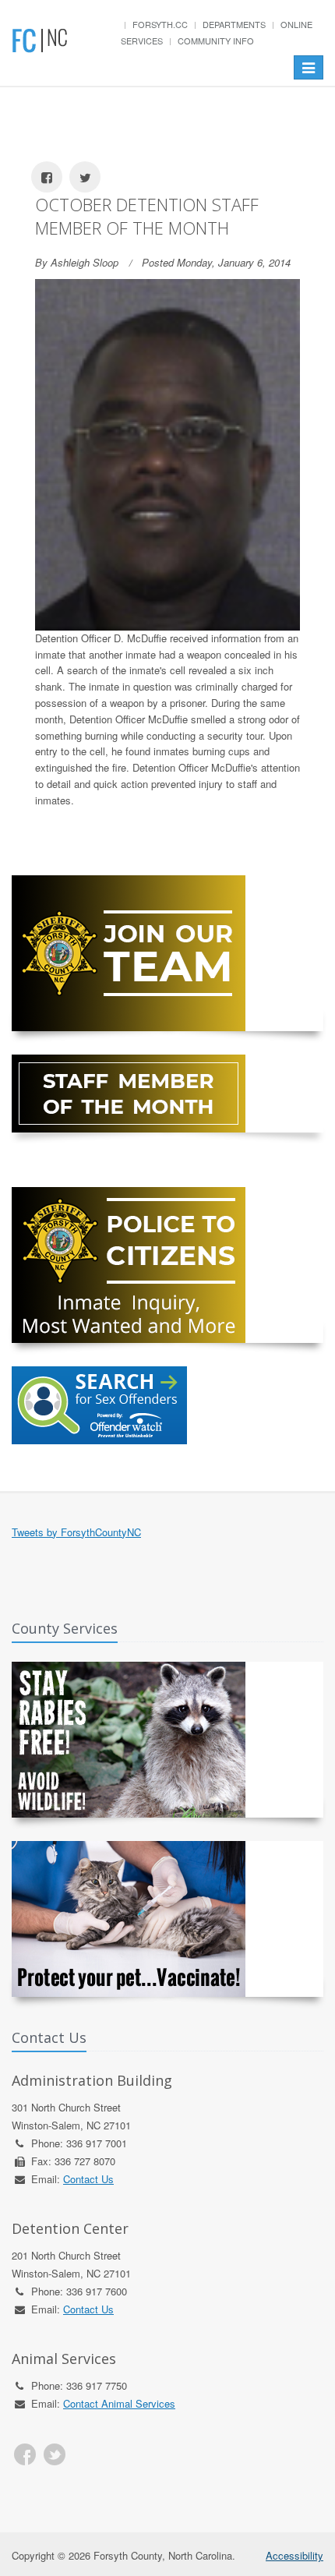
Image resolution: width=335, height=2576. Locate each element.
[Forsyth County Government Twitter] (55, 2454)
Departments (234, 24)
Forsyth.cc (160, 24)
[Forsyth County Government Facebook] (25, 2454)
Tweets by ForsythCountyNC (76, 1532)
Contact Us (88, 2179)
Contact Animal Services (119, 2403)
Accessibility (294, 2555)
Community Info (216, 41)
